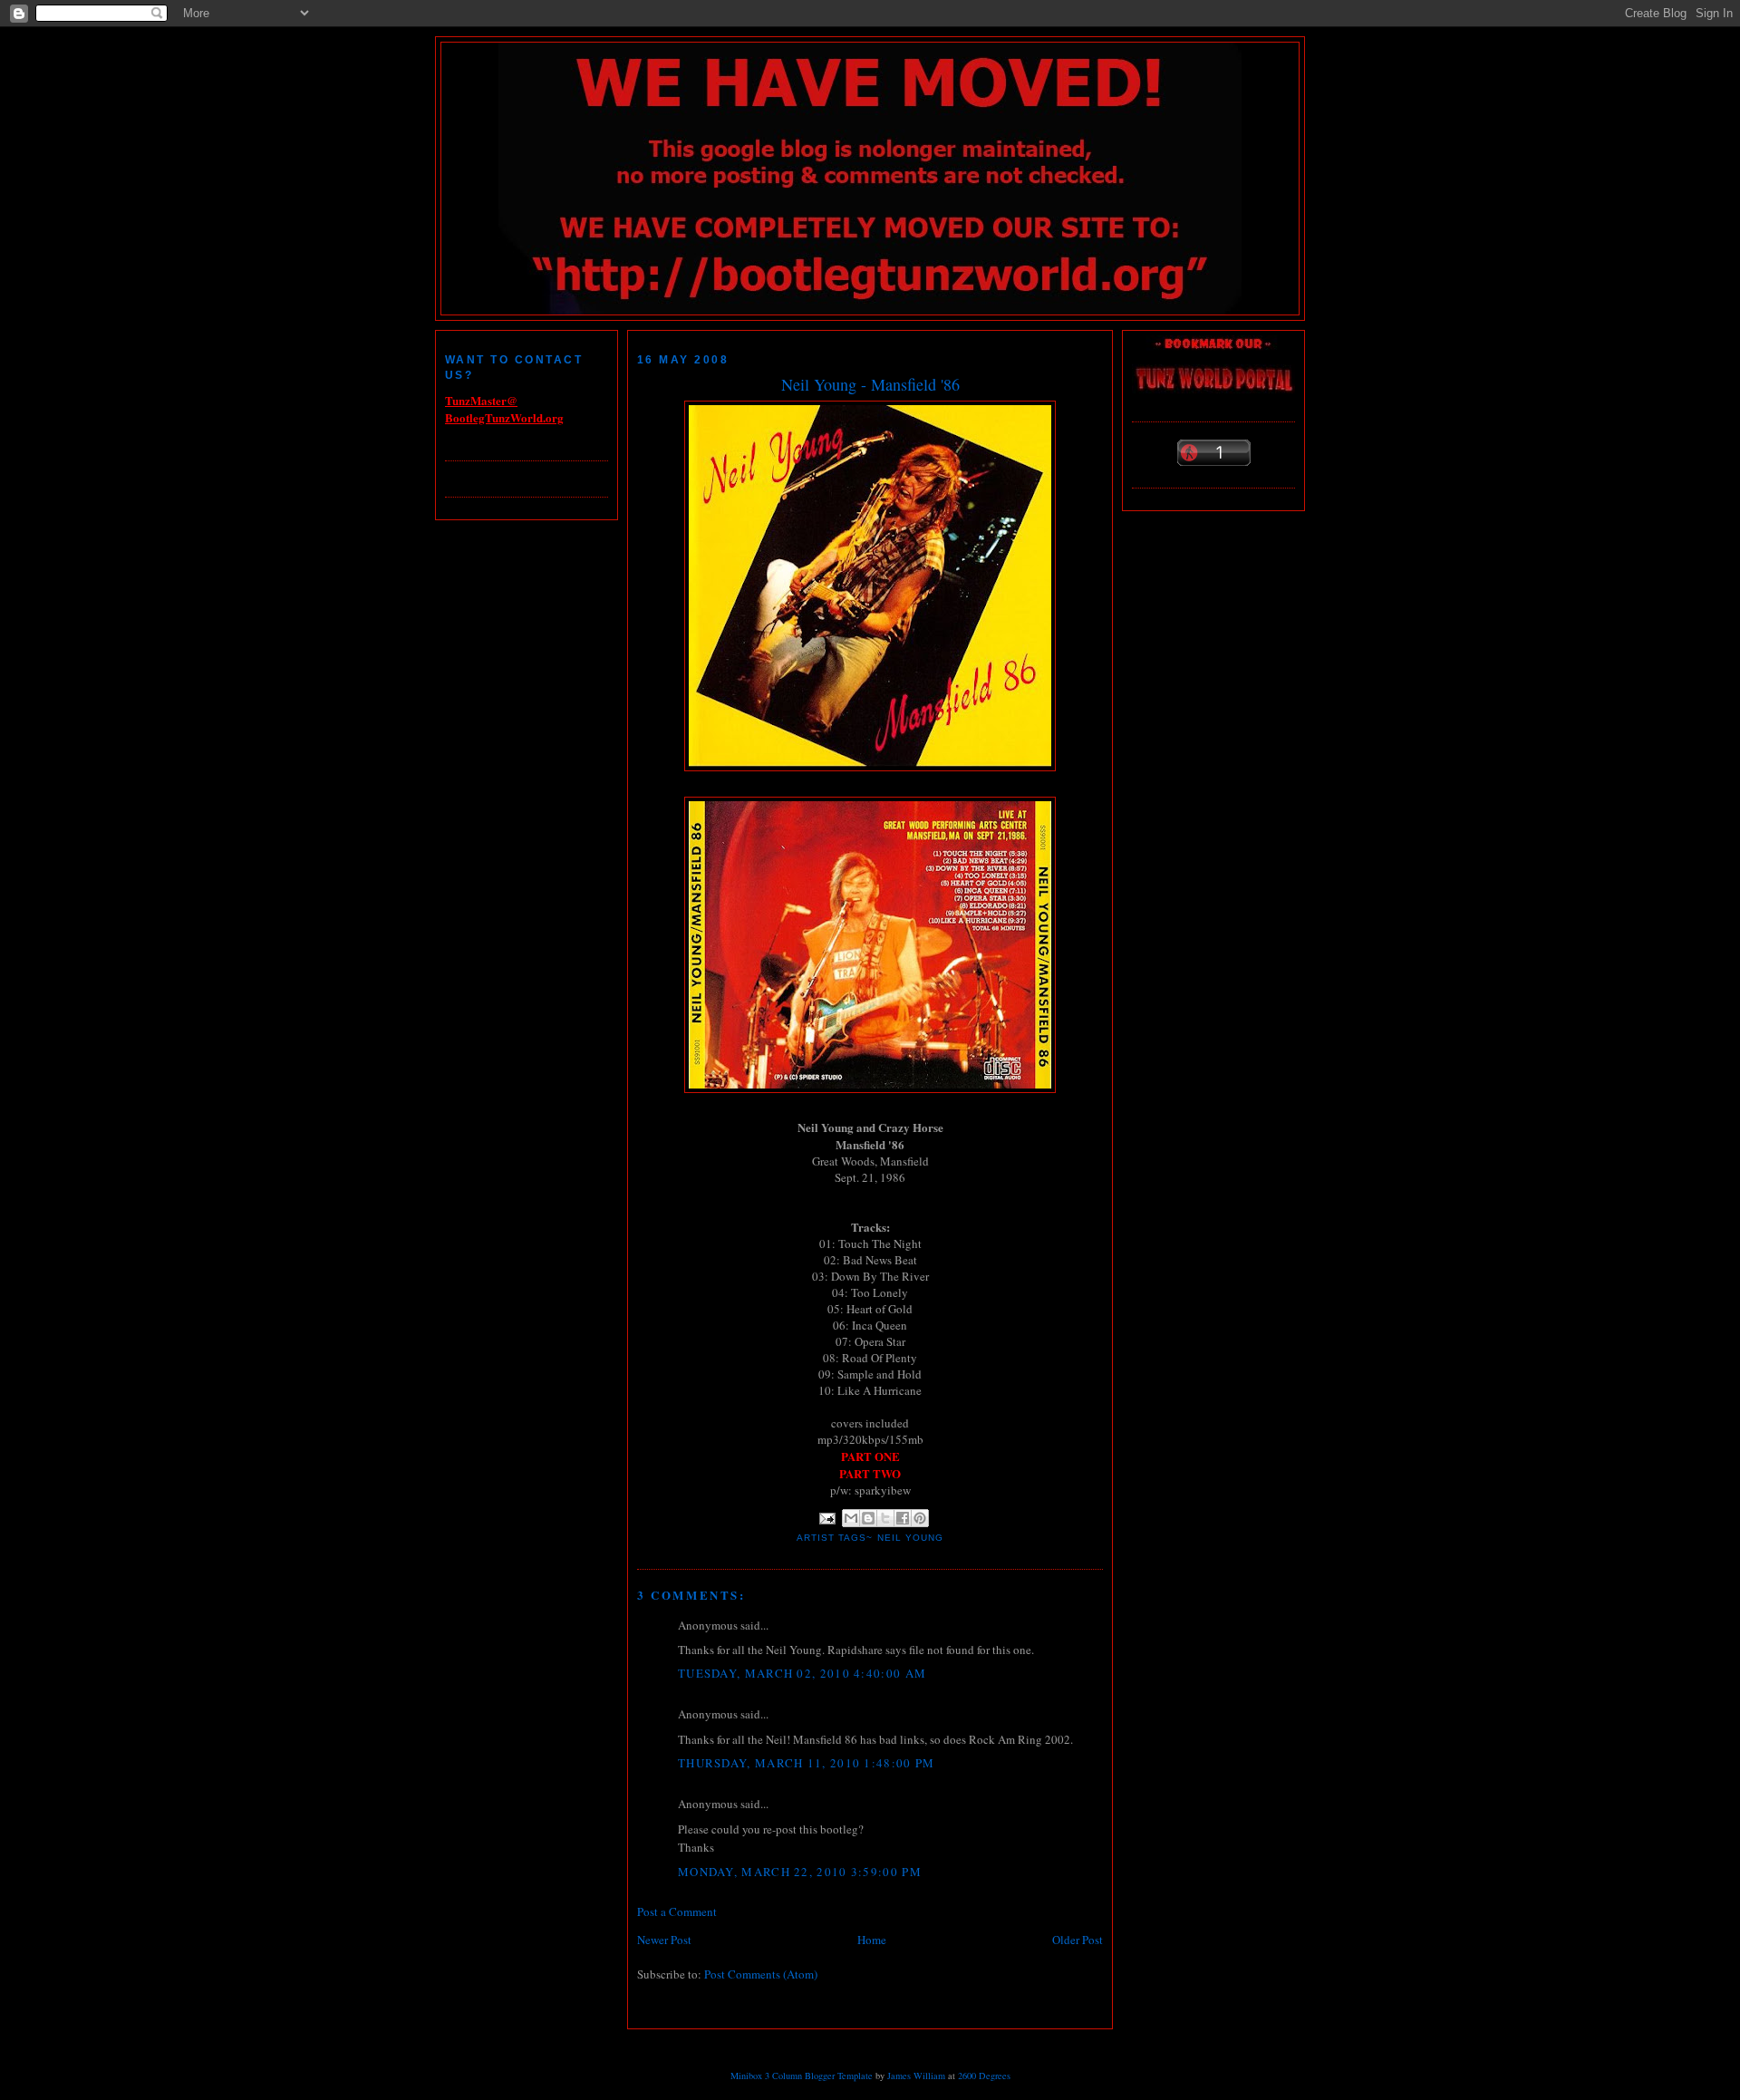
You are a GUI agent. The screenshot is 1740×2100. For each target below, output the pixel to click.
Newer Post (664, 1940)
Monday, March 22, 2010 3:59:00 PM (800, 1872)
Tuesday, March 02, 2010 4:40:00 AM (802, 1673)
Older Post (1078, 1940)
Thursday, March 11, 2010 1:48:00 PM (807, 1763)
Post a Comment (677, 1911)
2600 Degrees (984, 2076)
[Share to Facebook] (903, 1518)
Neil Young (910, 1538)
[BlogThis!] (868, 1518)
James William (916, 2076)
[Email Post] (827, 1518)
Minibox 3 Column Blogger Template (802, 2076)
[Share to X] (885, 1518)
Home (872, 1940)
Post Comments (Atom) (761, 1974)
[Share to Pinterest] (920, 1518)
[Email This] (851, 1518)
